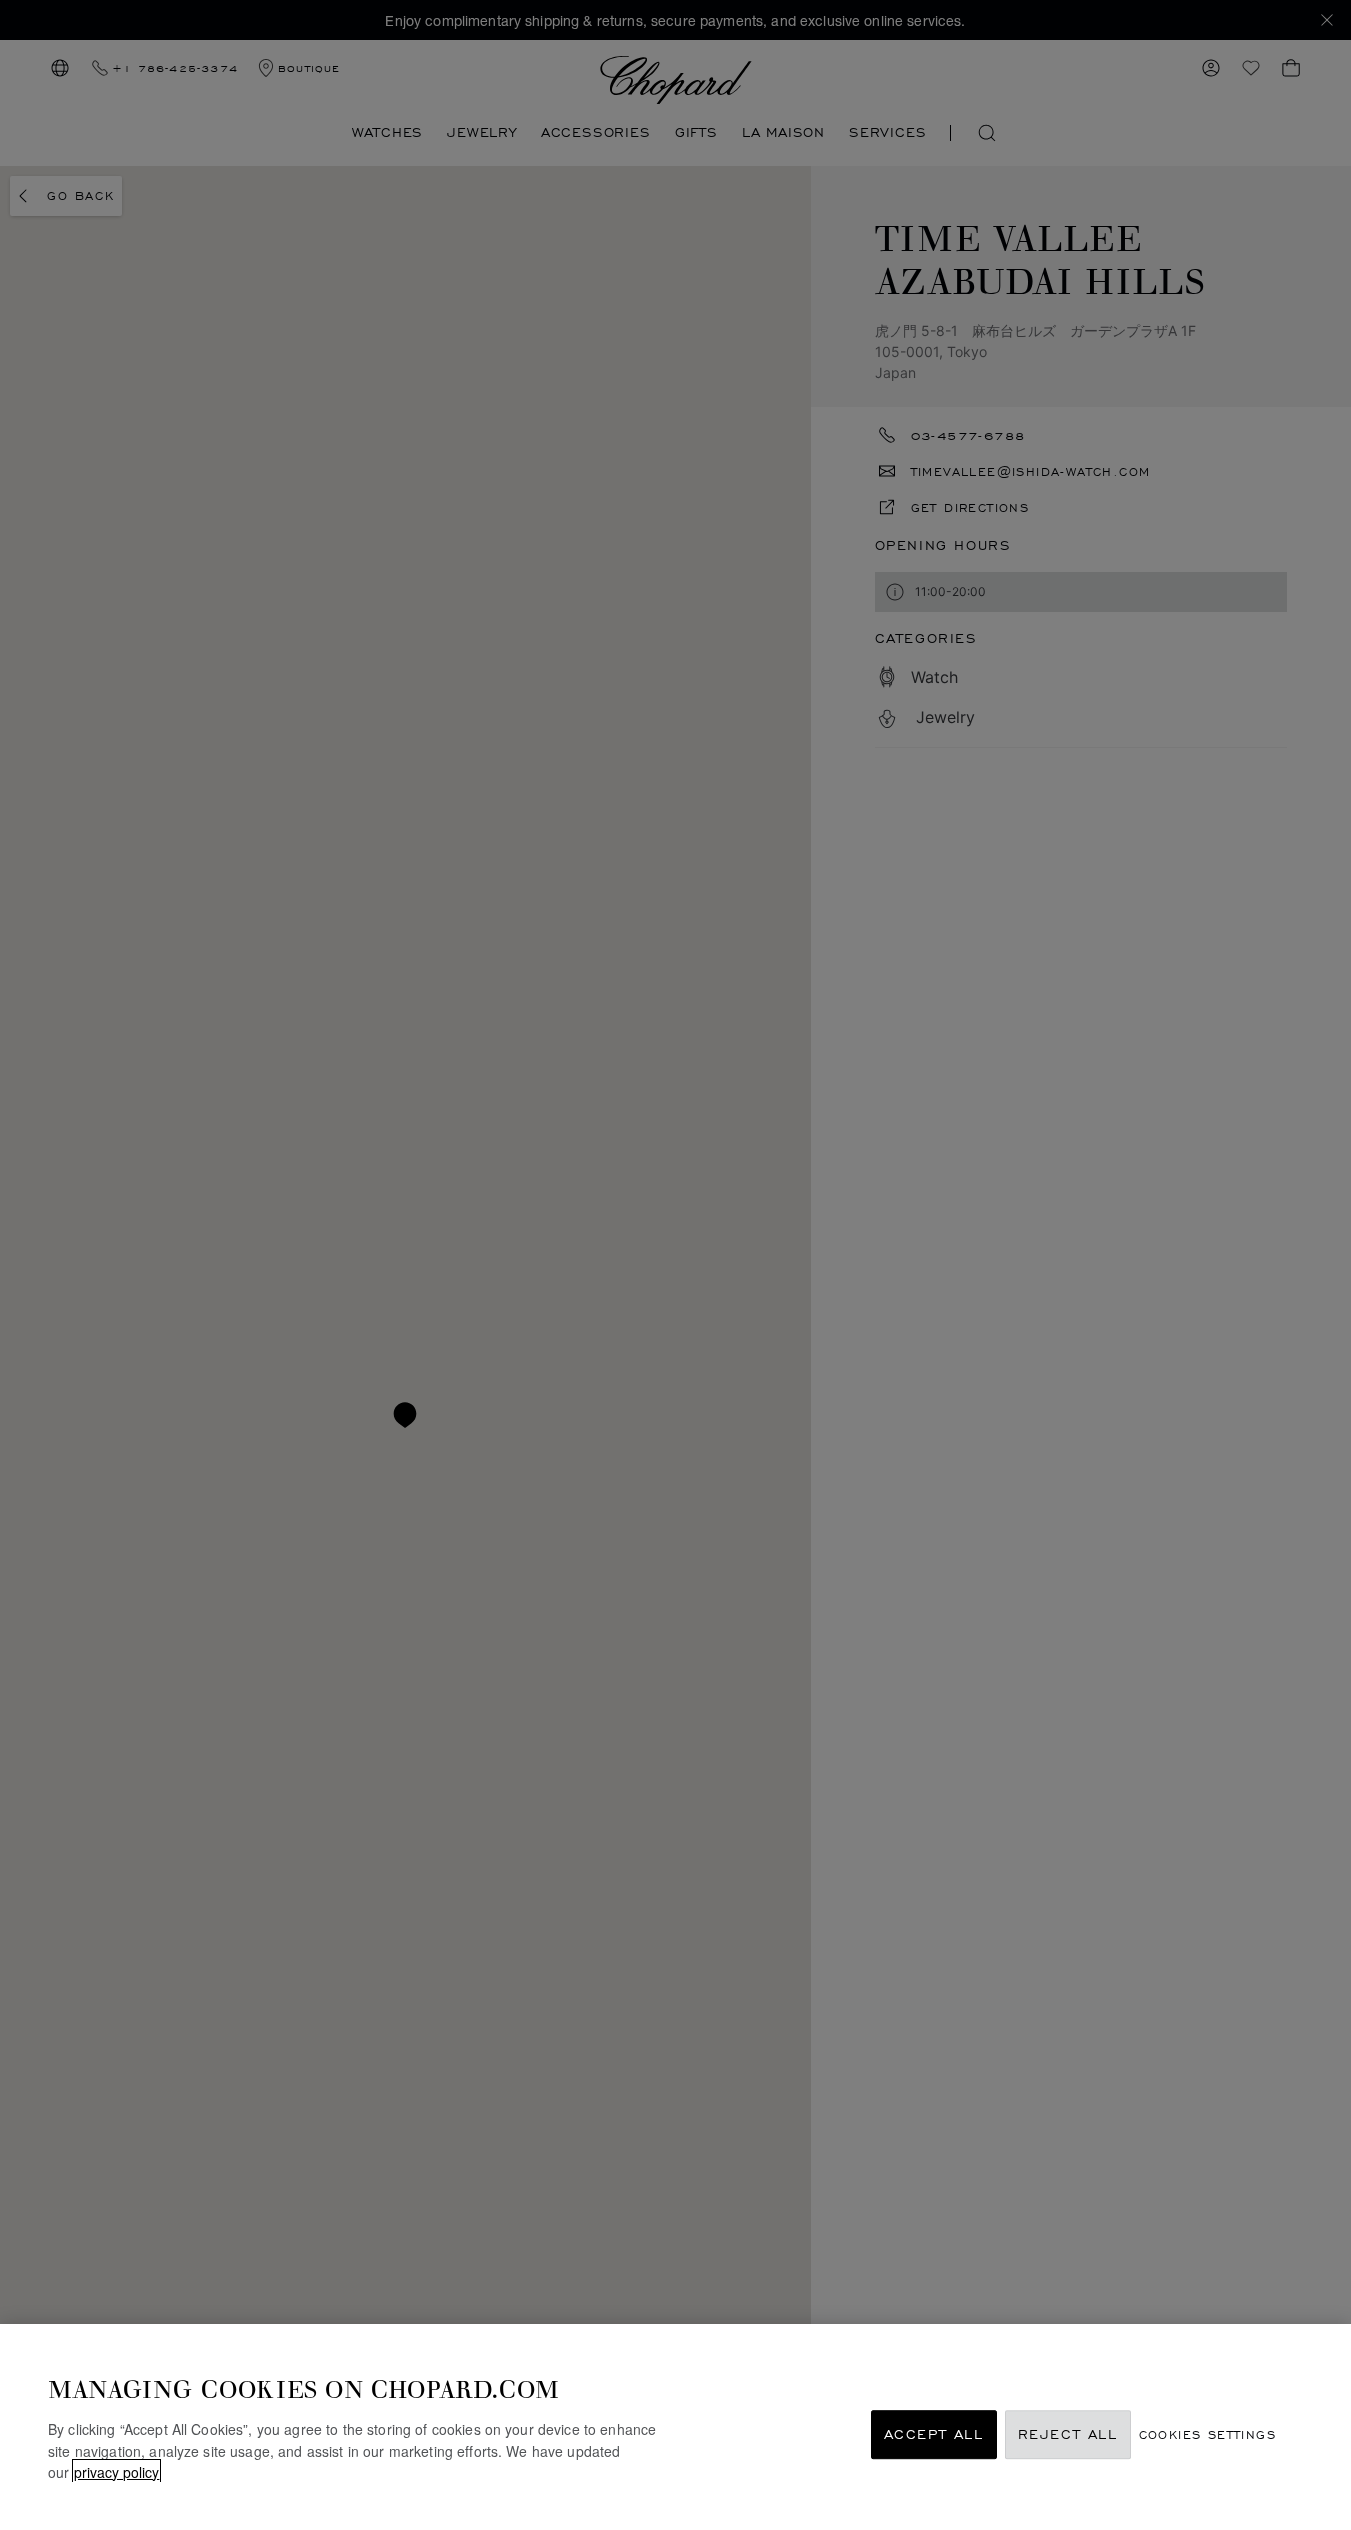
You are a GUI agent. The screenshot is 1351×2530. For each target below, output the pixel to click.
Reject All (1068, 2434)
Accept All (934, 2434)
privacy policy (116, 2471)
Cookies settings (1207, 2434)
